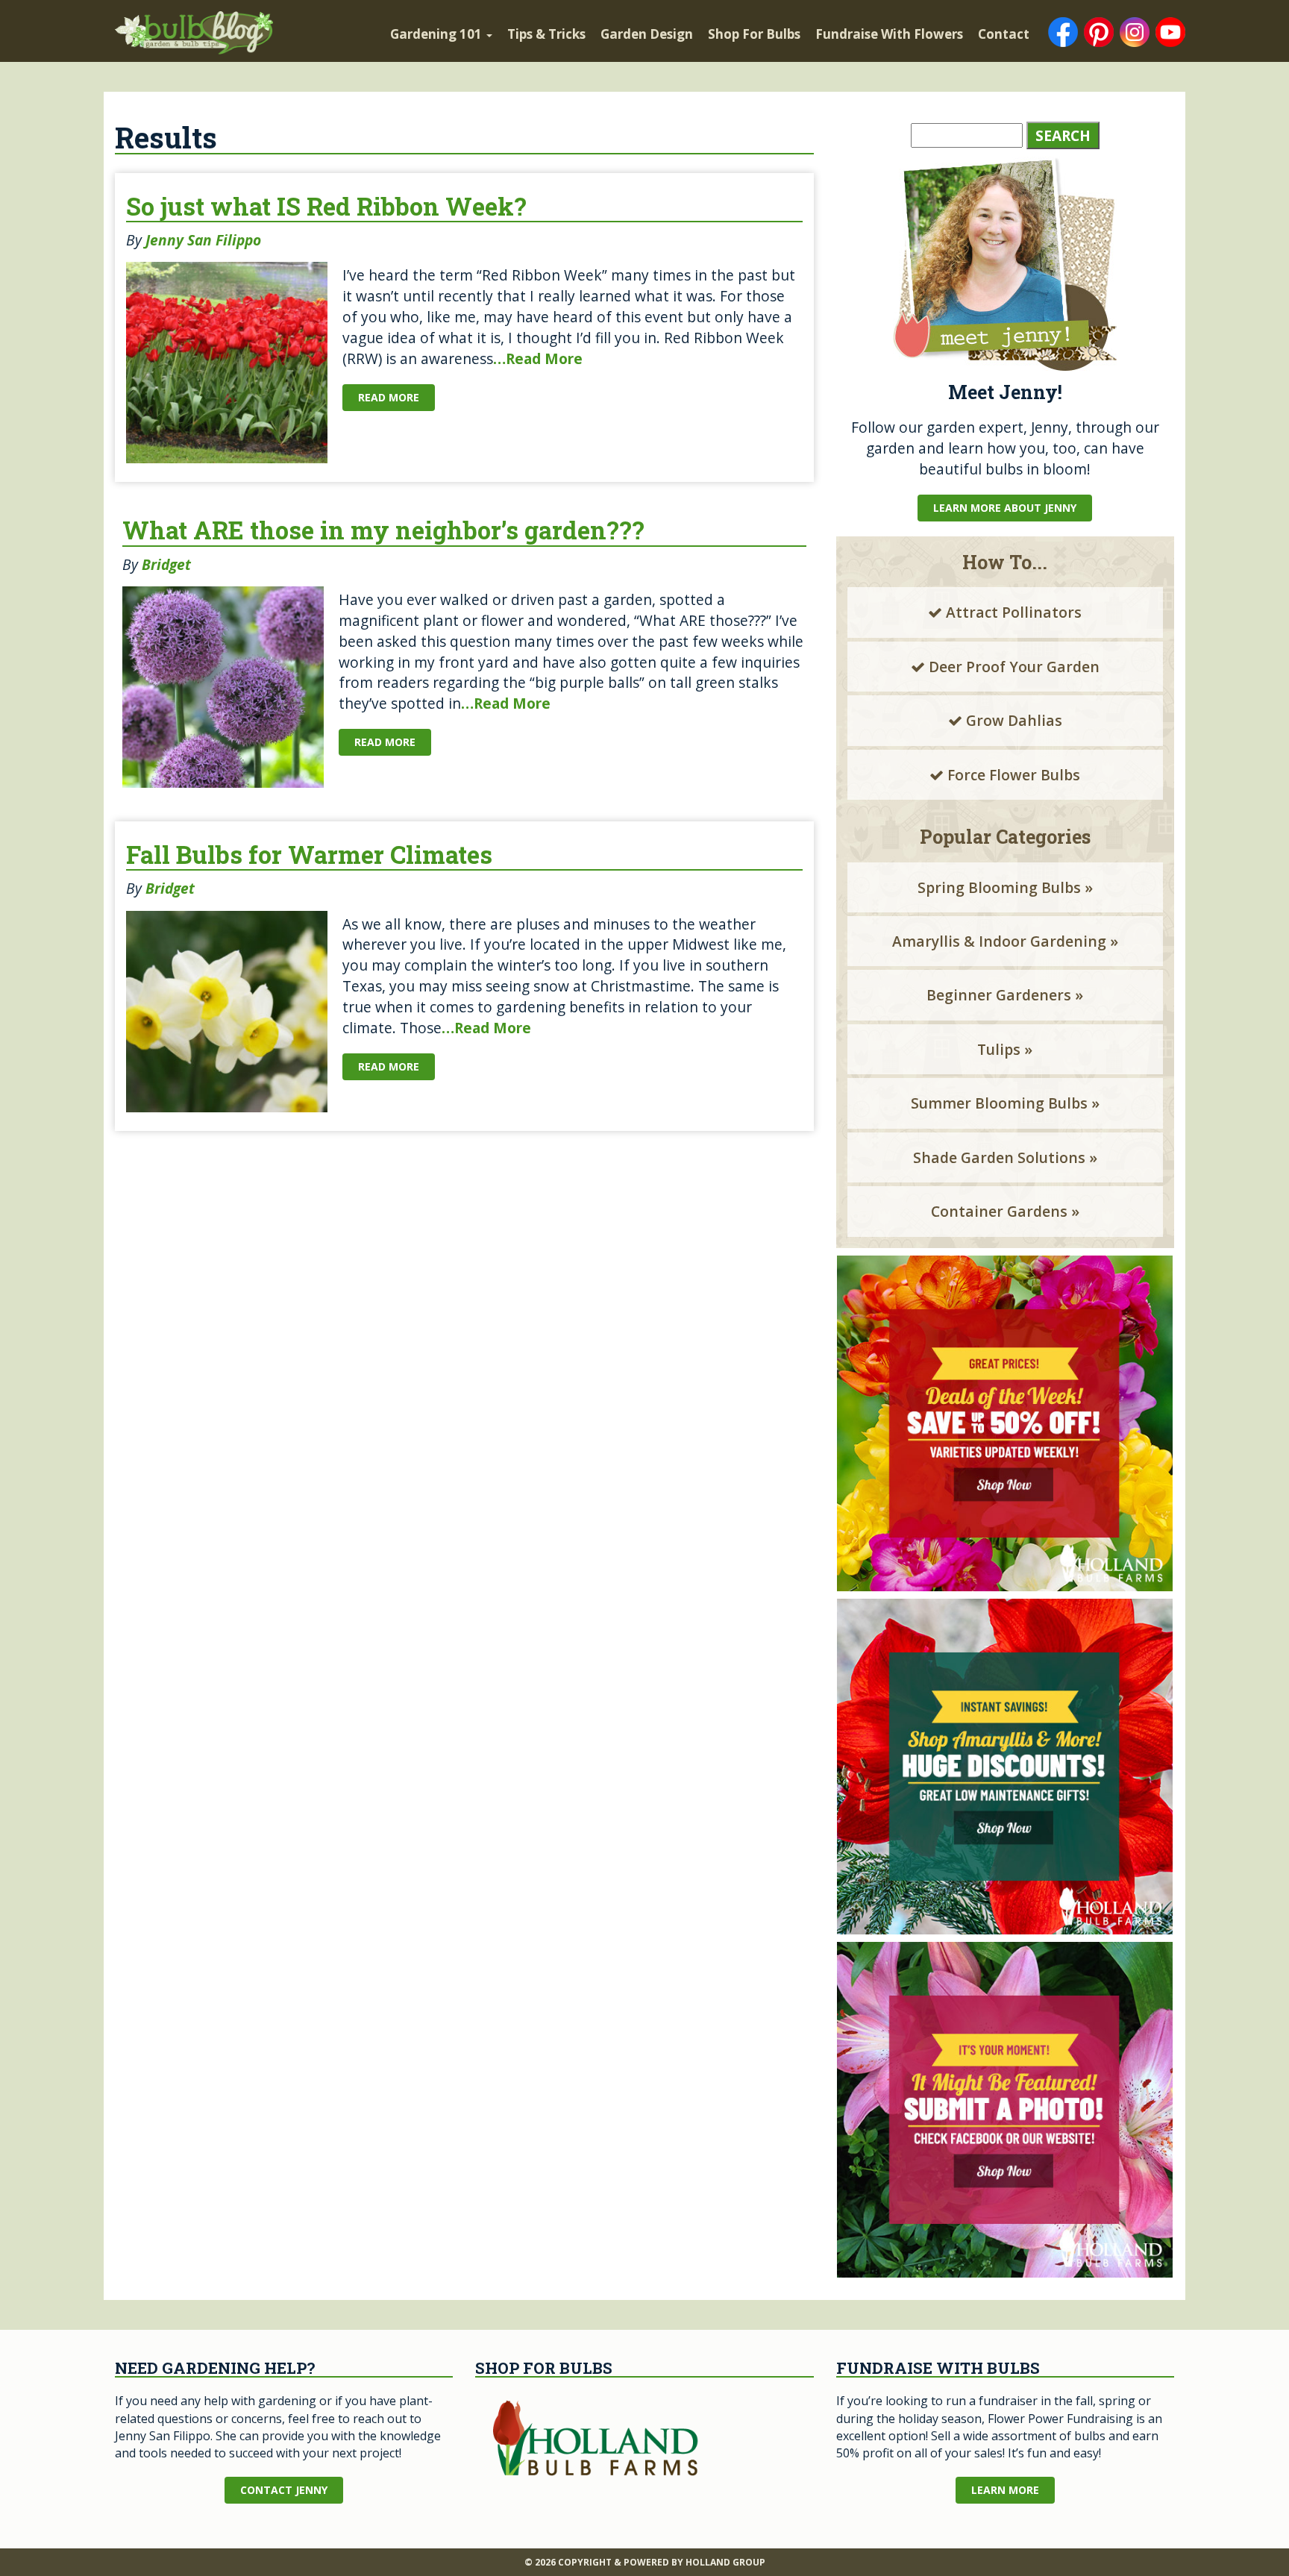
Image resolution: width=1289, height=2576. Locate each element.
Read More (389, 397)
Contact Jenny (284, 2490)
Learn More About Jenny (1005, 508)
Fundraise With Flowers (889, 34)
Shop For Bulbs (754, 34)
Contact (1004, 34)
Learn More (1005, 2490)
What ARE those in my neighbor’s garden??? (383, 530)
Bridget (166, 564)
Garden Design (647, 34)
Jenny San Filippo (203, 240)
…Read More (538, 358)
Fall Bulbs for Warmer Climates (309, 855)
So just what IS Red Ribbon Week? (326, 206)
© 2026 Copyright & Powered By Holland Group (645, 2562)
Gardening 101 (437, 34)
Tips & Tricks (546, 34)
